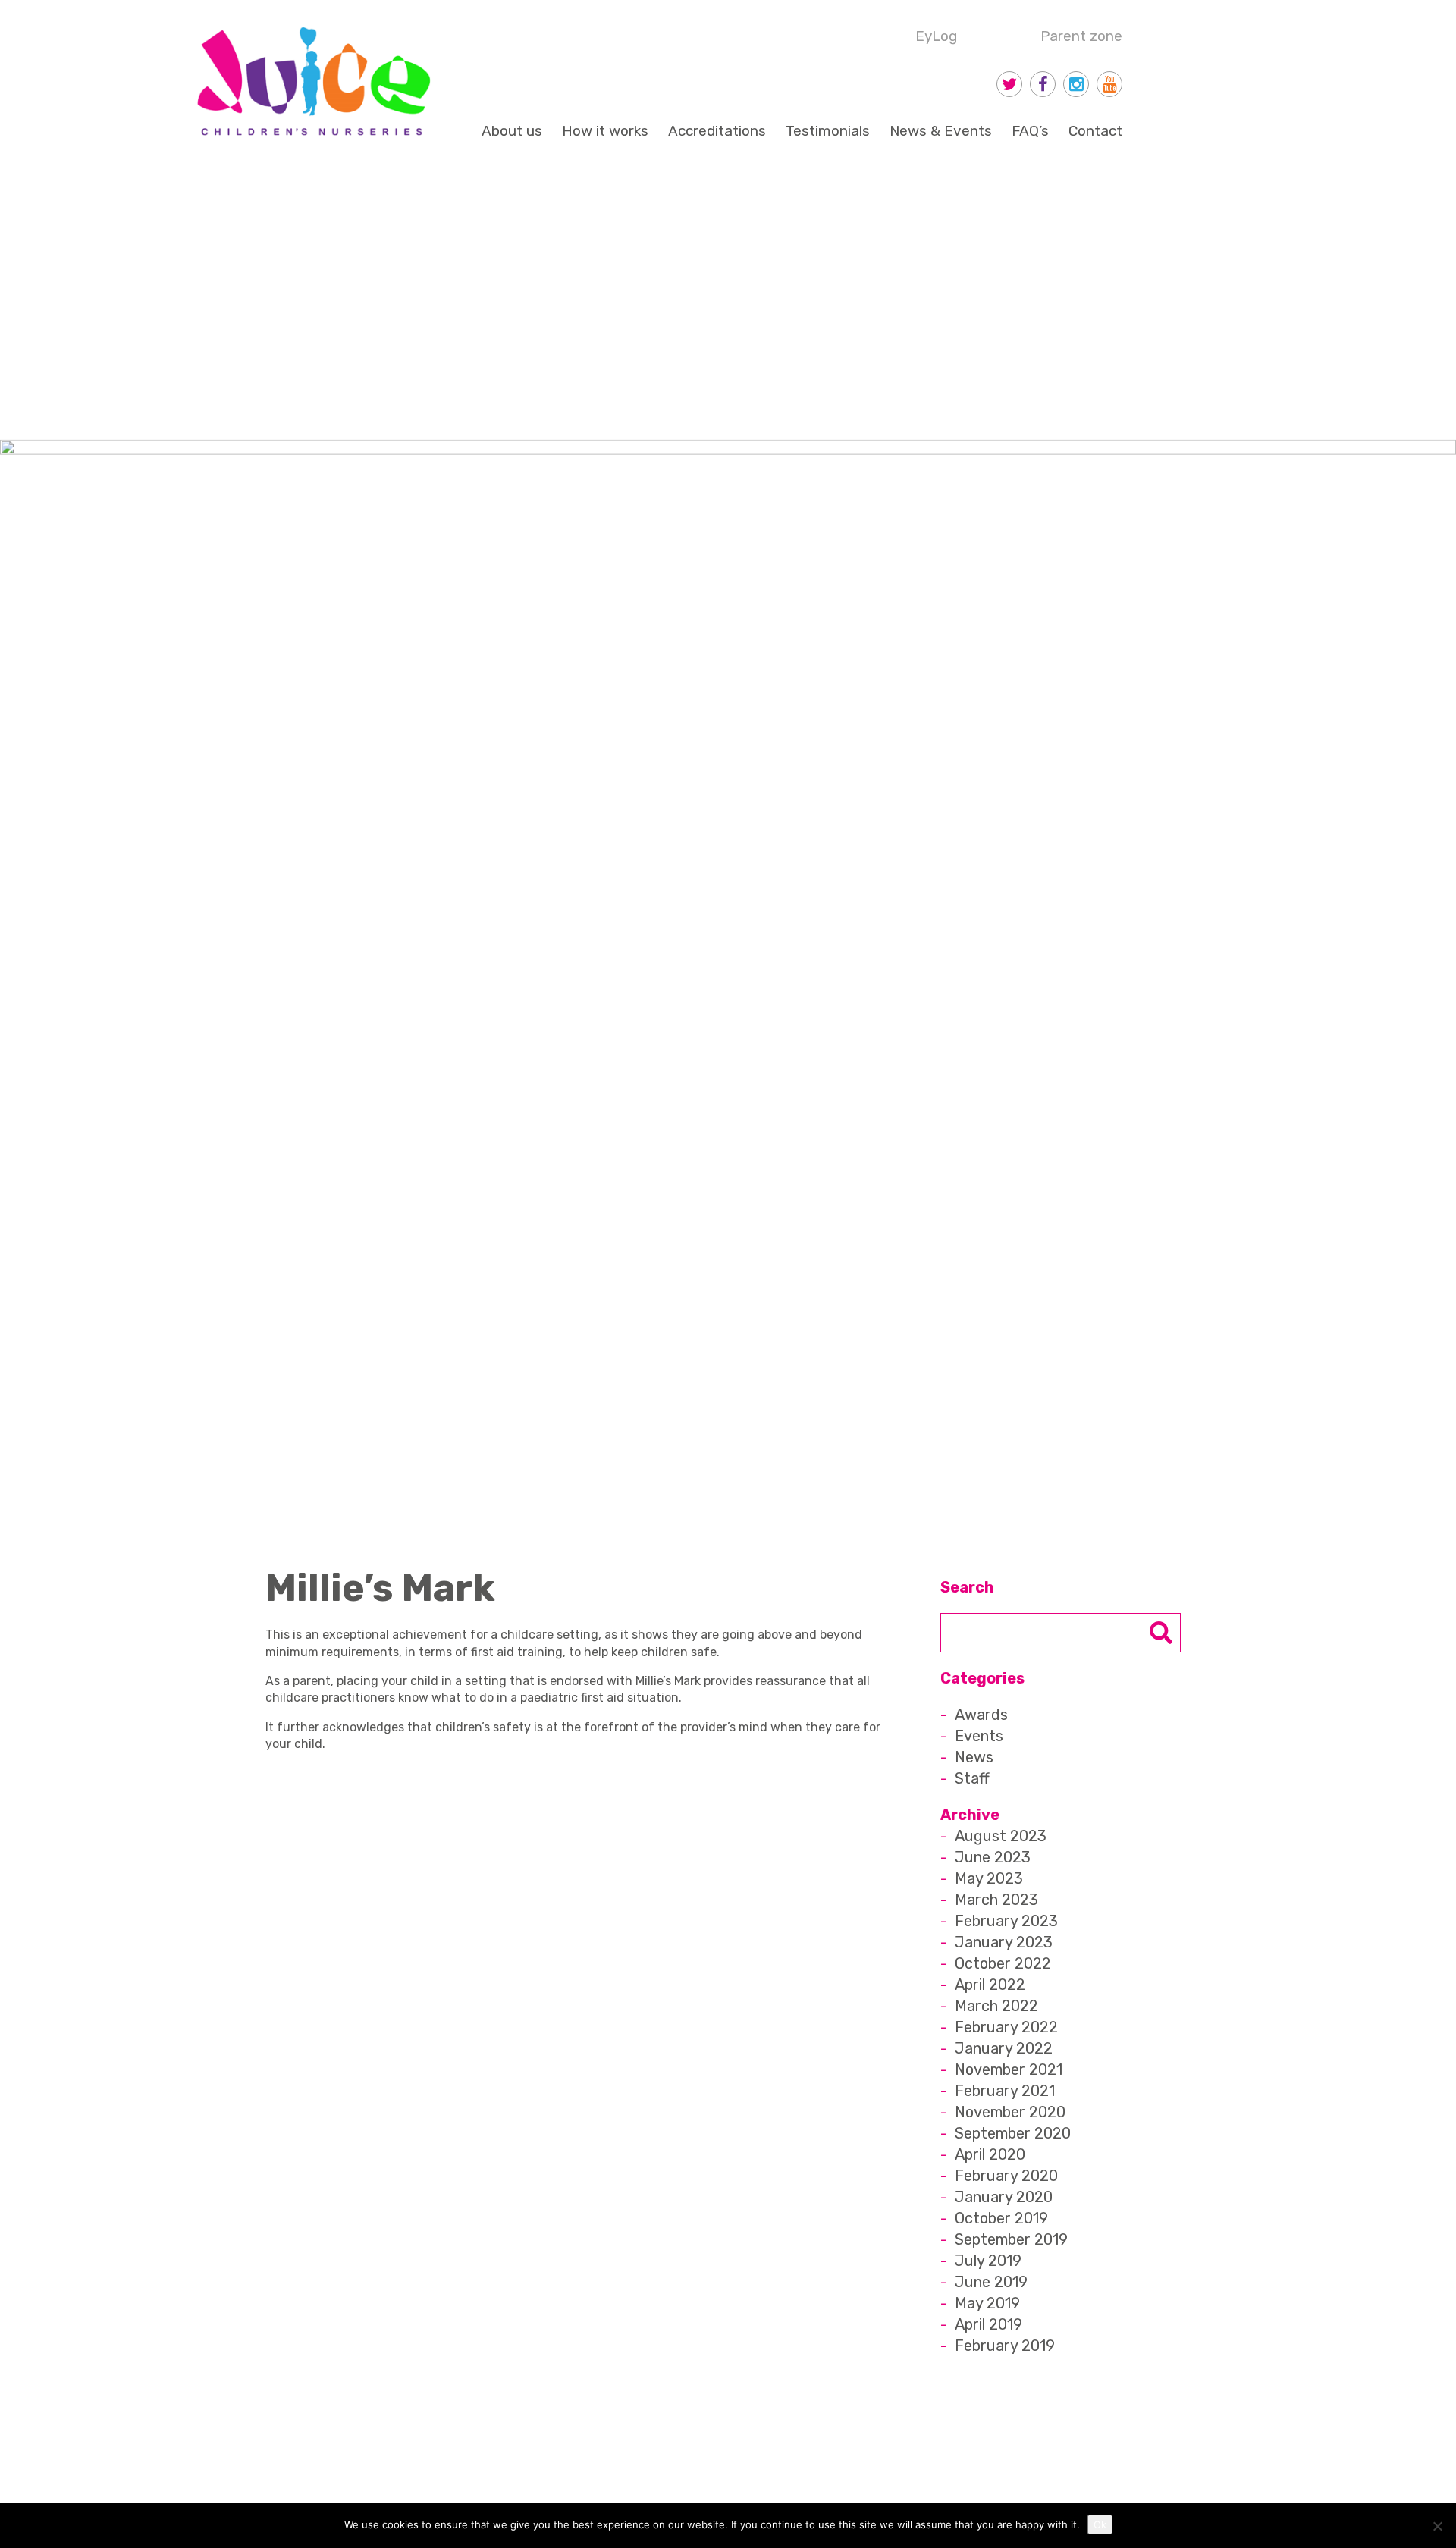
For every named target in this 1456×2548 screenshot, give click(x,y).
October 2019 (1001, 2218)
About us (512, 131)
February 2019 (1005, 2346)
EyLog (936, 36)
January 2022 (1004, 2048)
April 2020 (990, 2154)
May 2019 (987, 2303)
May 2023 (989, 1878)
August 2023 (1001, 1836)
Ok (1100, 2524)
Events (979, 1736)
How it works (605, 131)
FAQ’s (1030, 131)
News (974, 1757)
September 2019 (1011, 2239)
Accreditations (717, 131)
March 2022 (996, 2006)
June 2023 (993, 1857)
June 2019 (991, 2282)
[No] (1437, 2526)
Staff (972, 1778)
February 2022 (1006, 2027)
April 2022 (990, 1985)
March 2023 (996, 1900)
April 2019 (988, 2324)
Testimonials (828, 131)
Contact (1095, 131)
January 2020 (1004, 2197)
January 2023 (1004, 1942)
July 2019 (988, 2261)
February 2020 (1006, 2176)
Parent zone (1081, 36)
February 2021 (1005, 2091)
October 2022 (1003, 1963)
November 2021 (1009, 2069)
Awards (981, 1715)
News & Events (941, 131)
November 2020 (1010, 2112)
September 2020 (1013, 2133)
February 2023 (1006, 1921)
